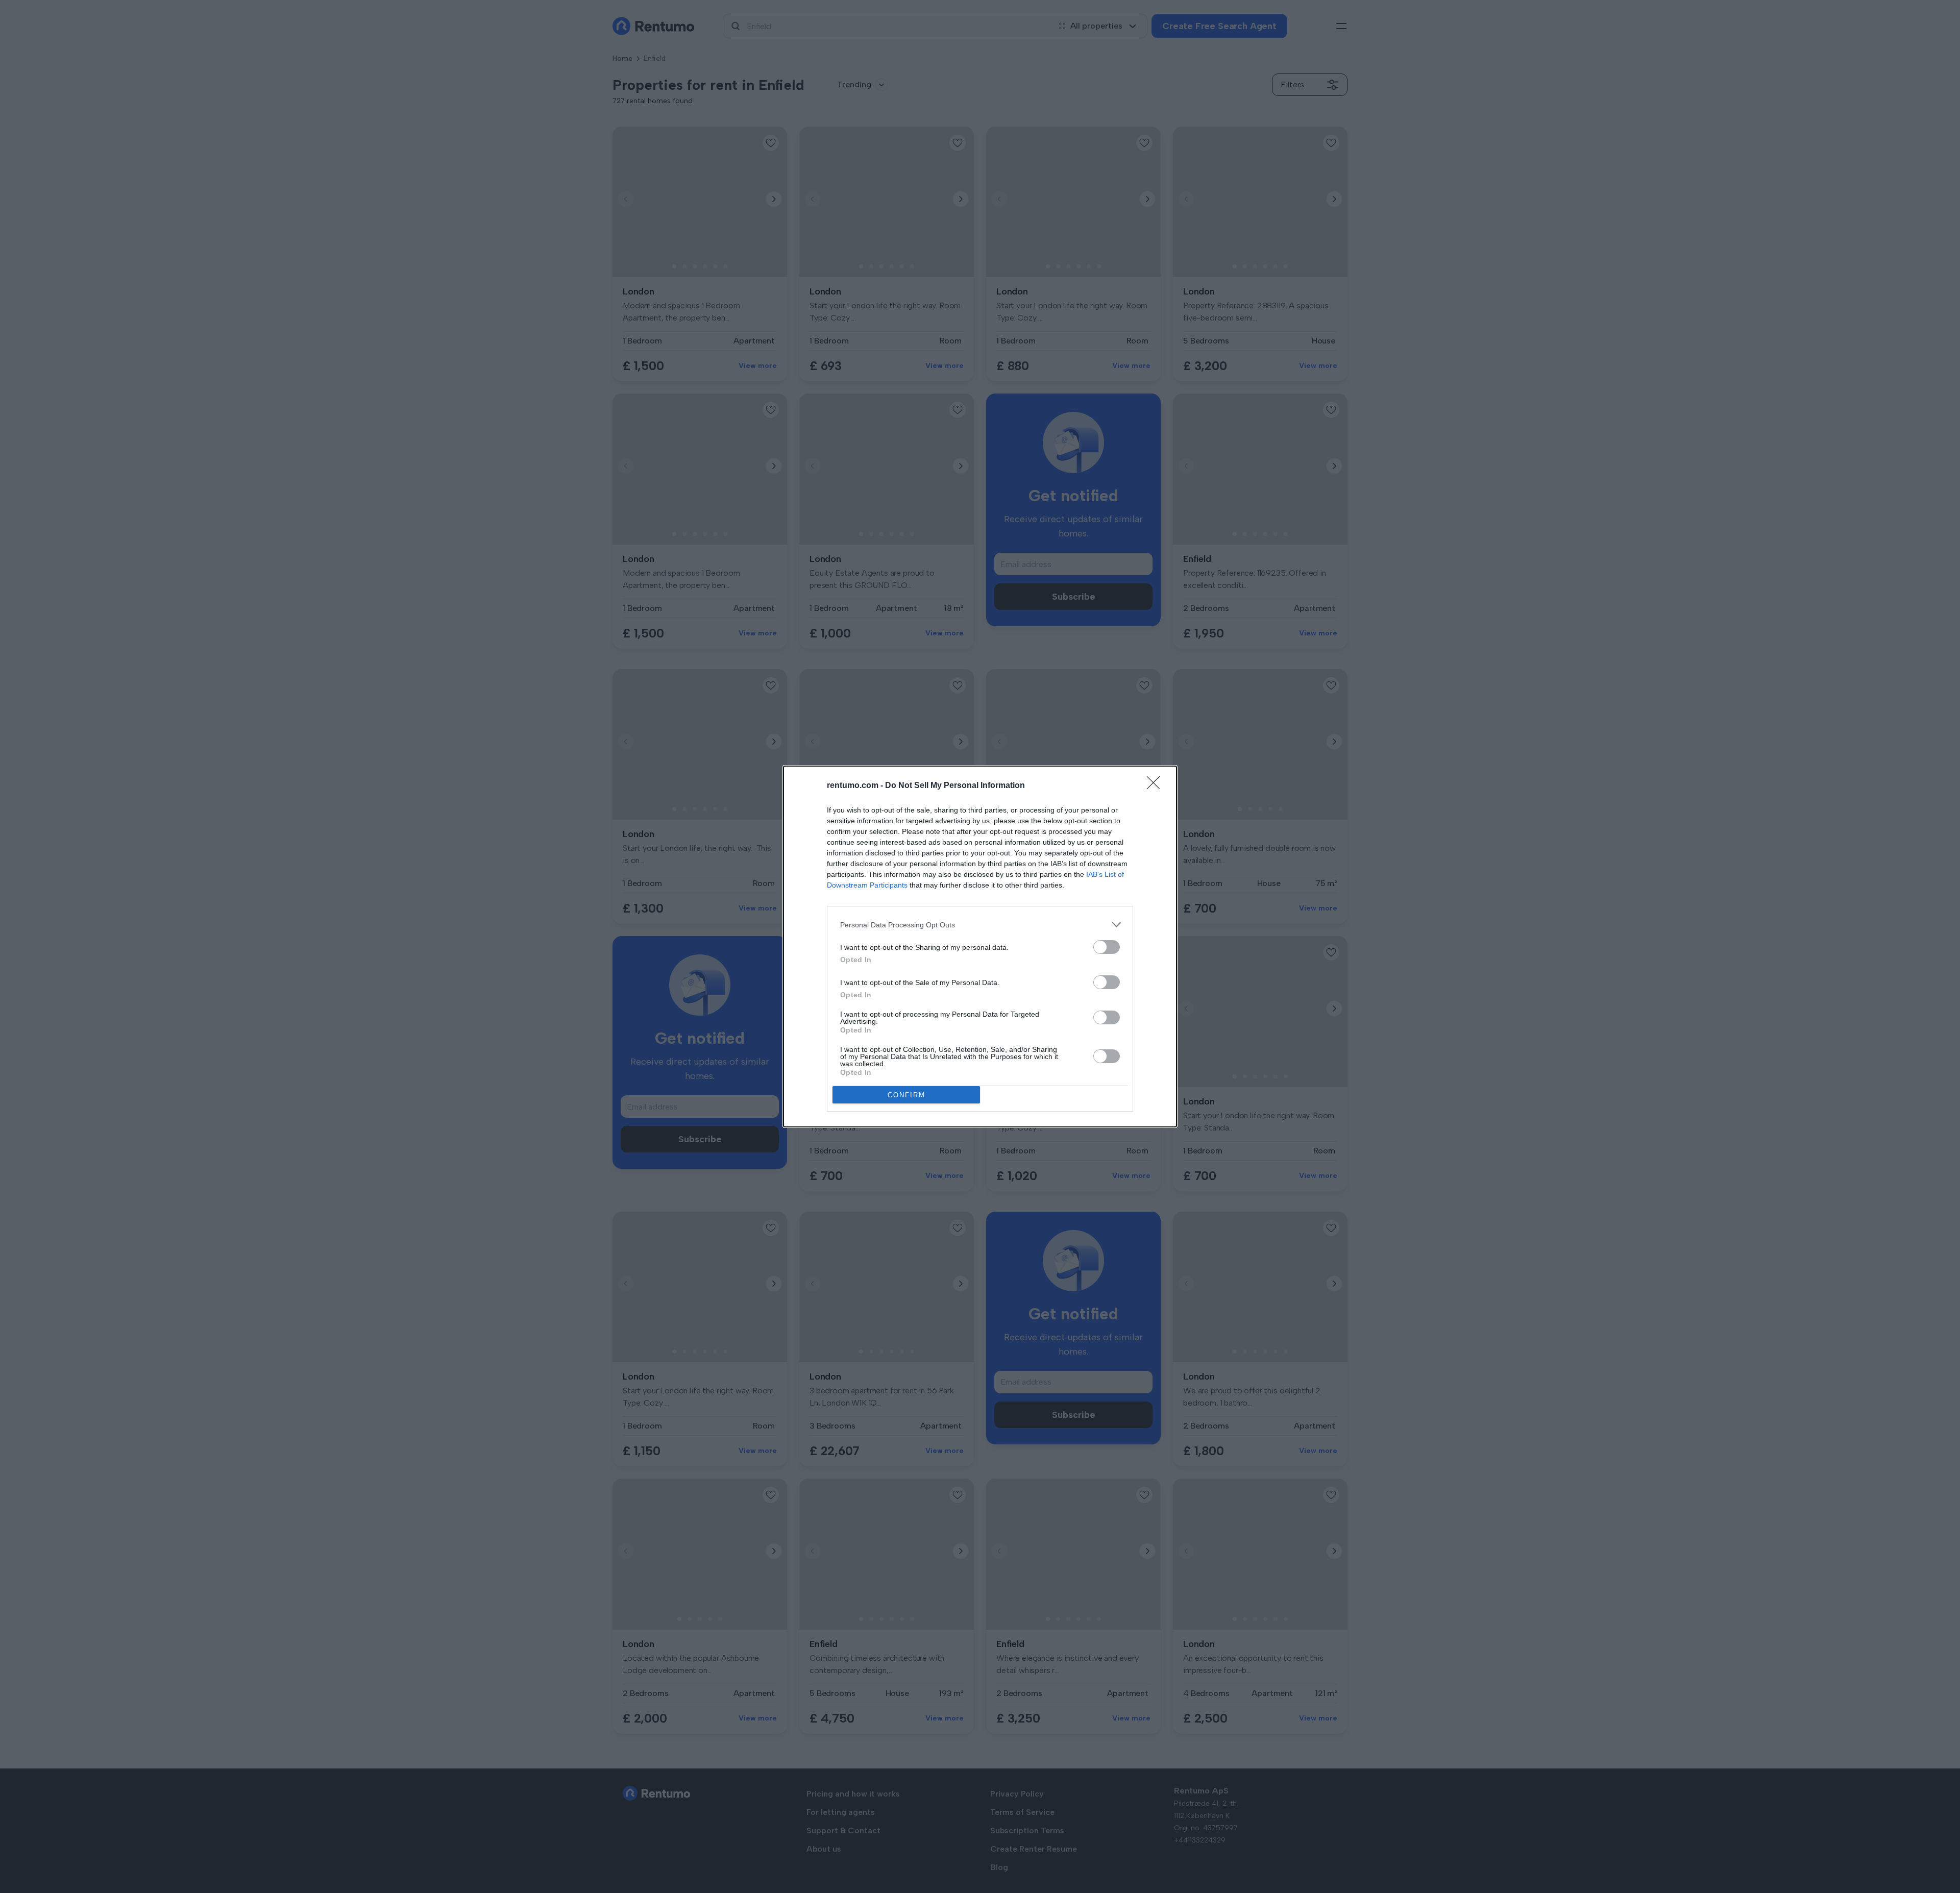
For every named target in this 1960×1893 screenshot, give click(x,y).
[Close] (1157, 786)
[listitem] (980, 925)
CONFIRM (906, 1095)
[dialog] (980, 946)
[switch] (1107, 947)
